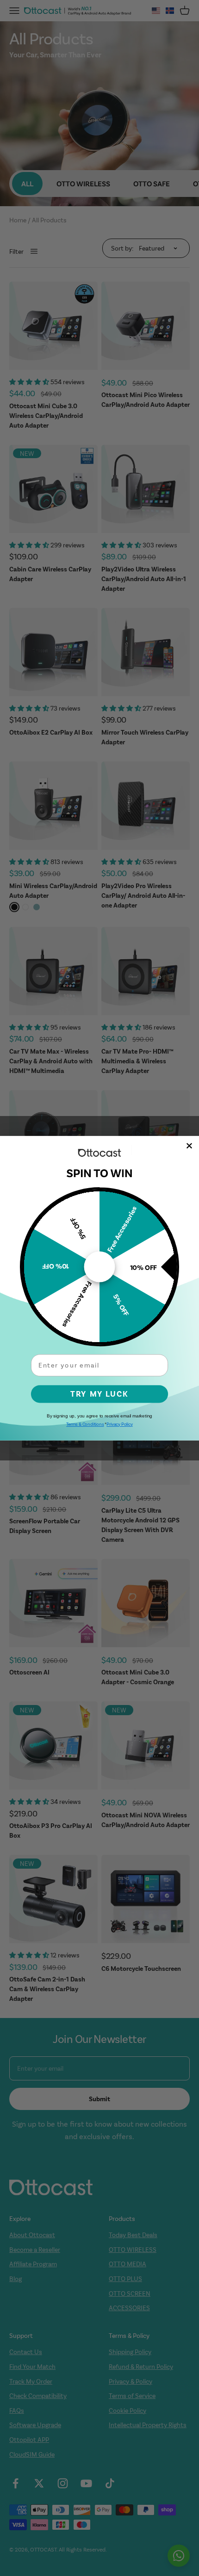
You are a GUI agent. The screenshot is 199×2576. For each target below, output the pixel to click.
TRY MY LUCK (99, 1394)
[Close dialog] (190, 1146)
